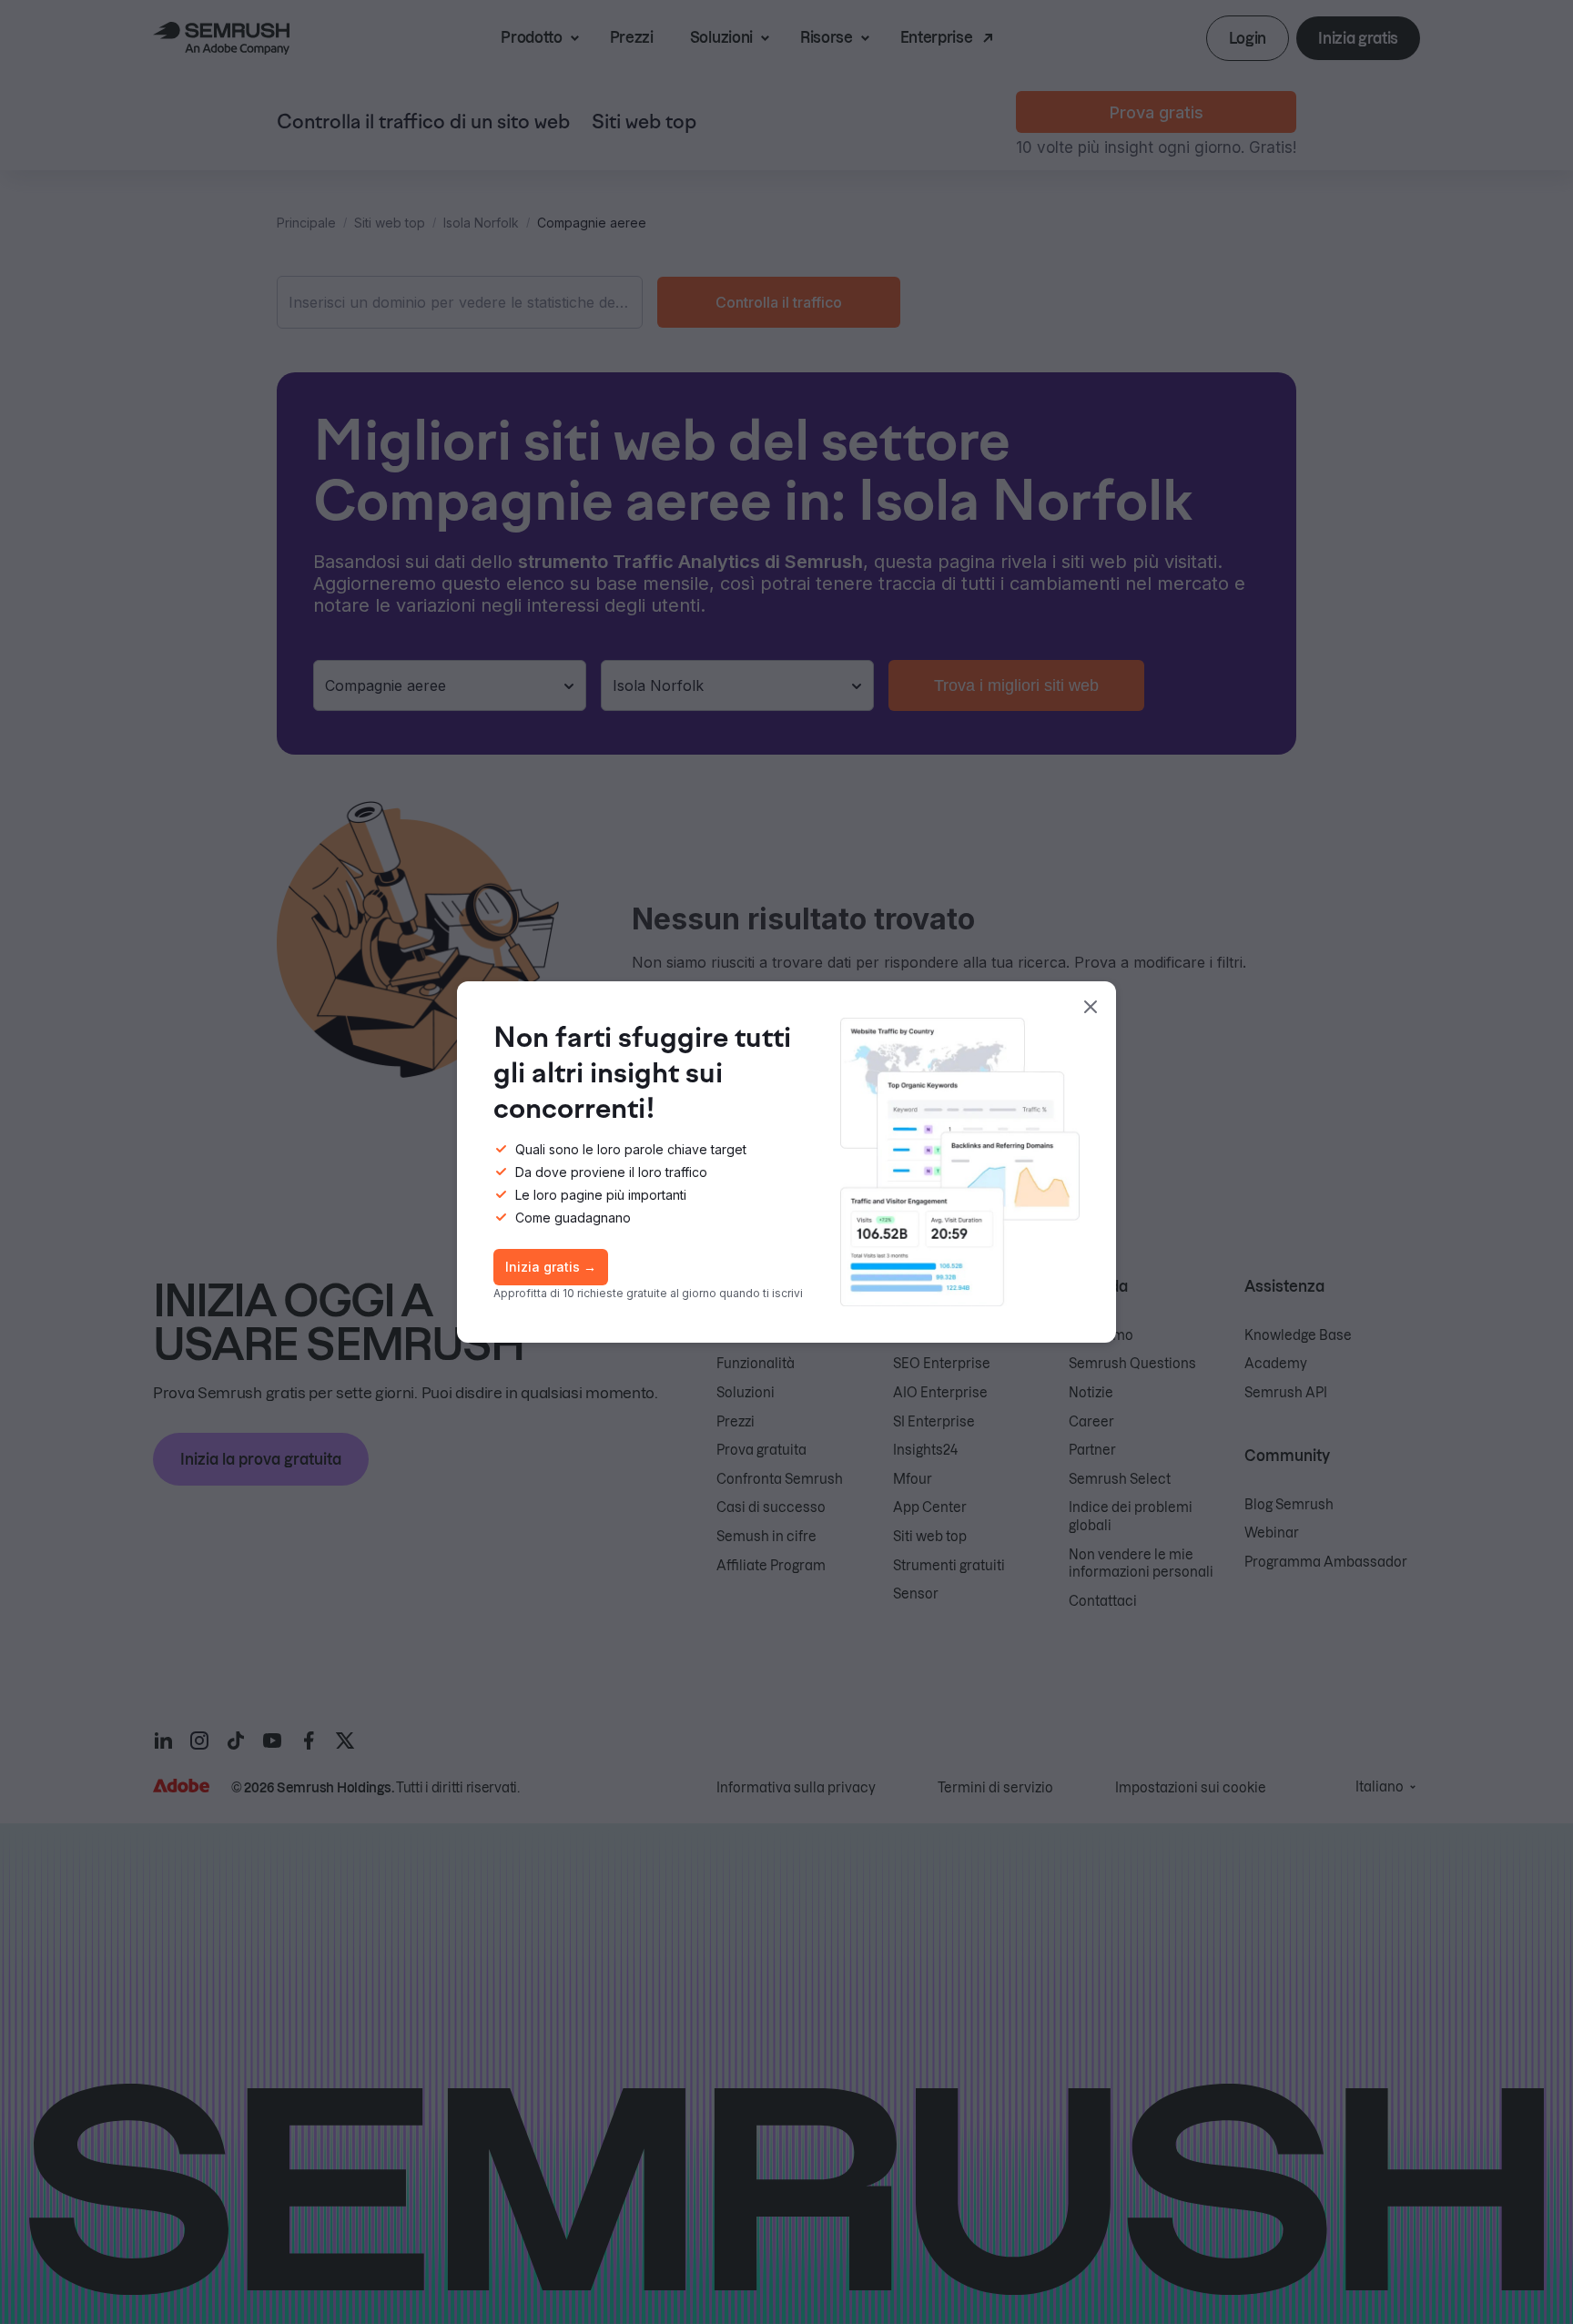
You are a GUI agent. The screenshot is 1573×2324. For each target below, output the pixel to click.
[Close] (1091, 1007)
